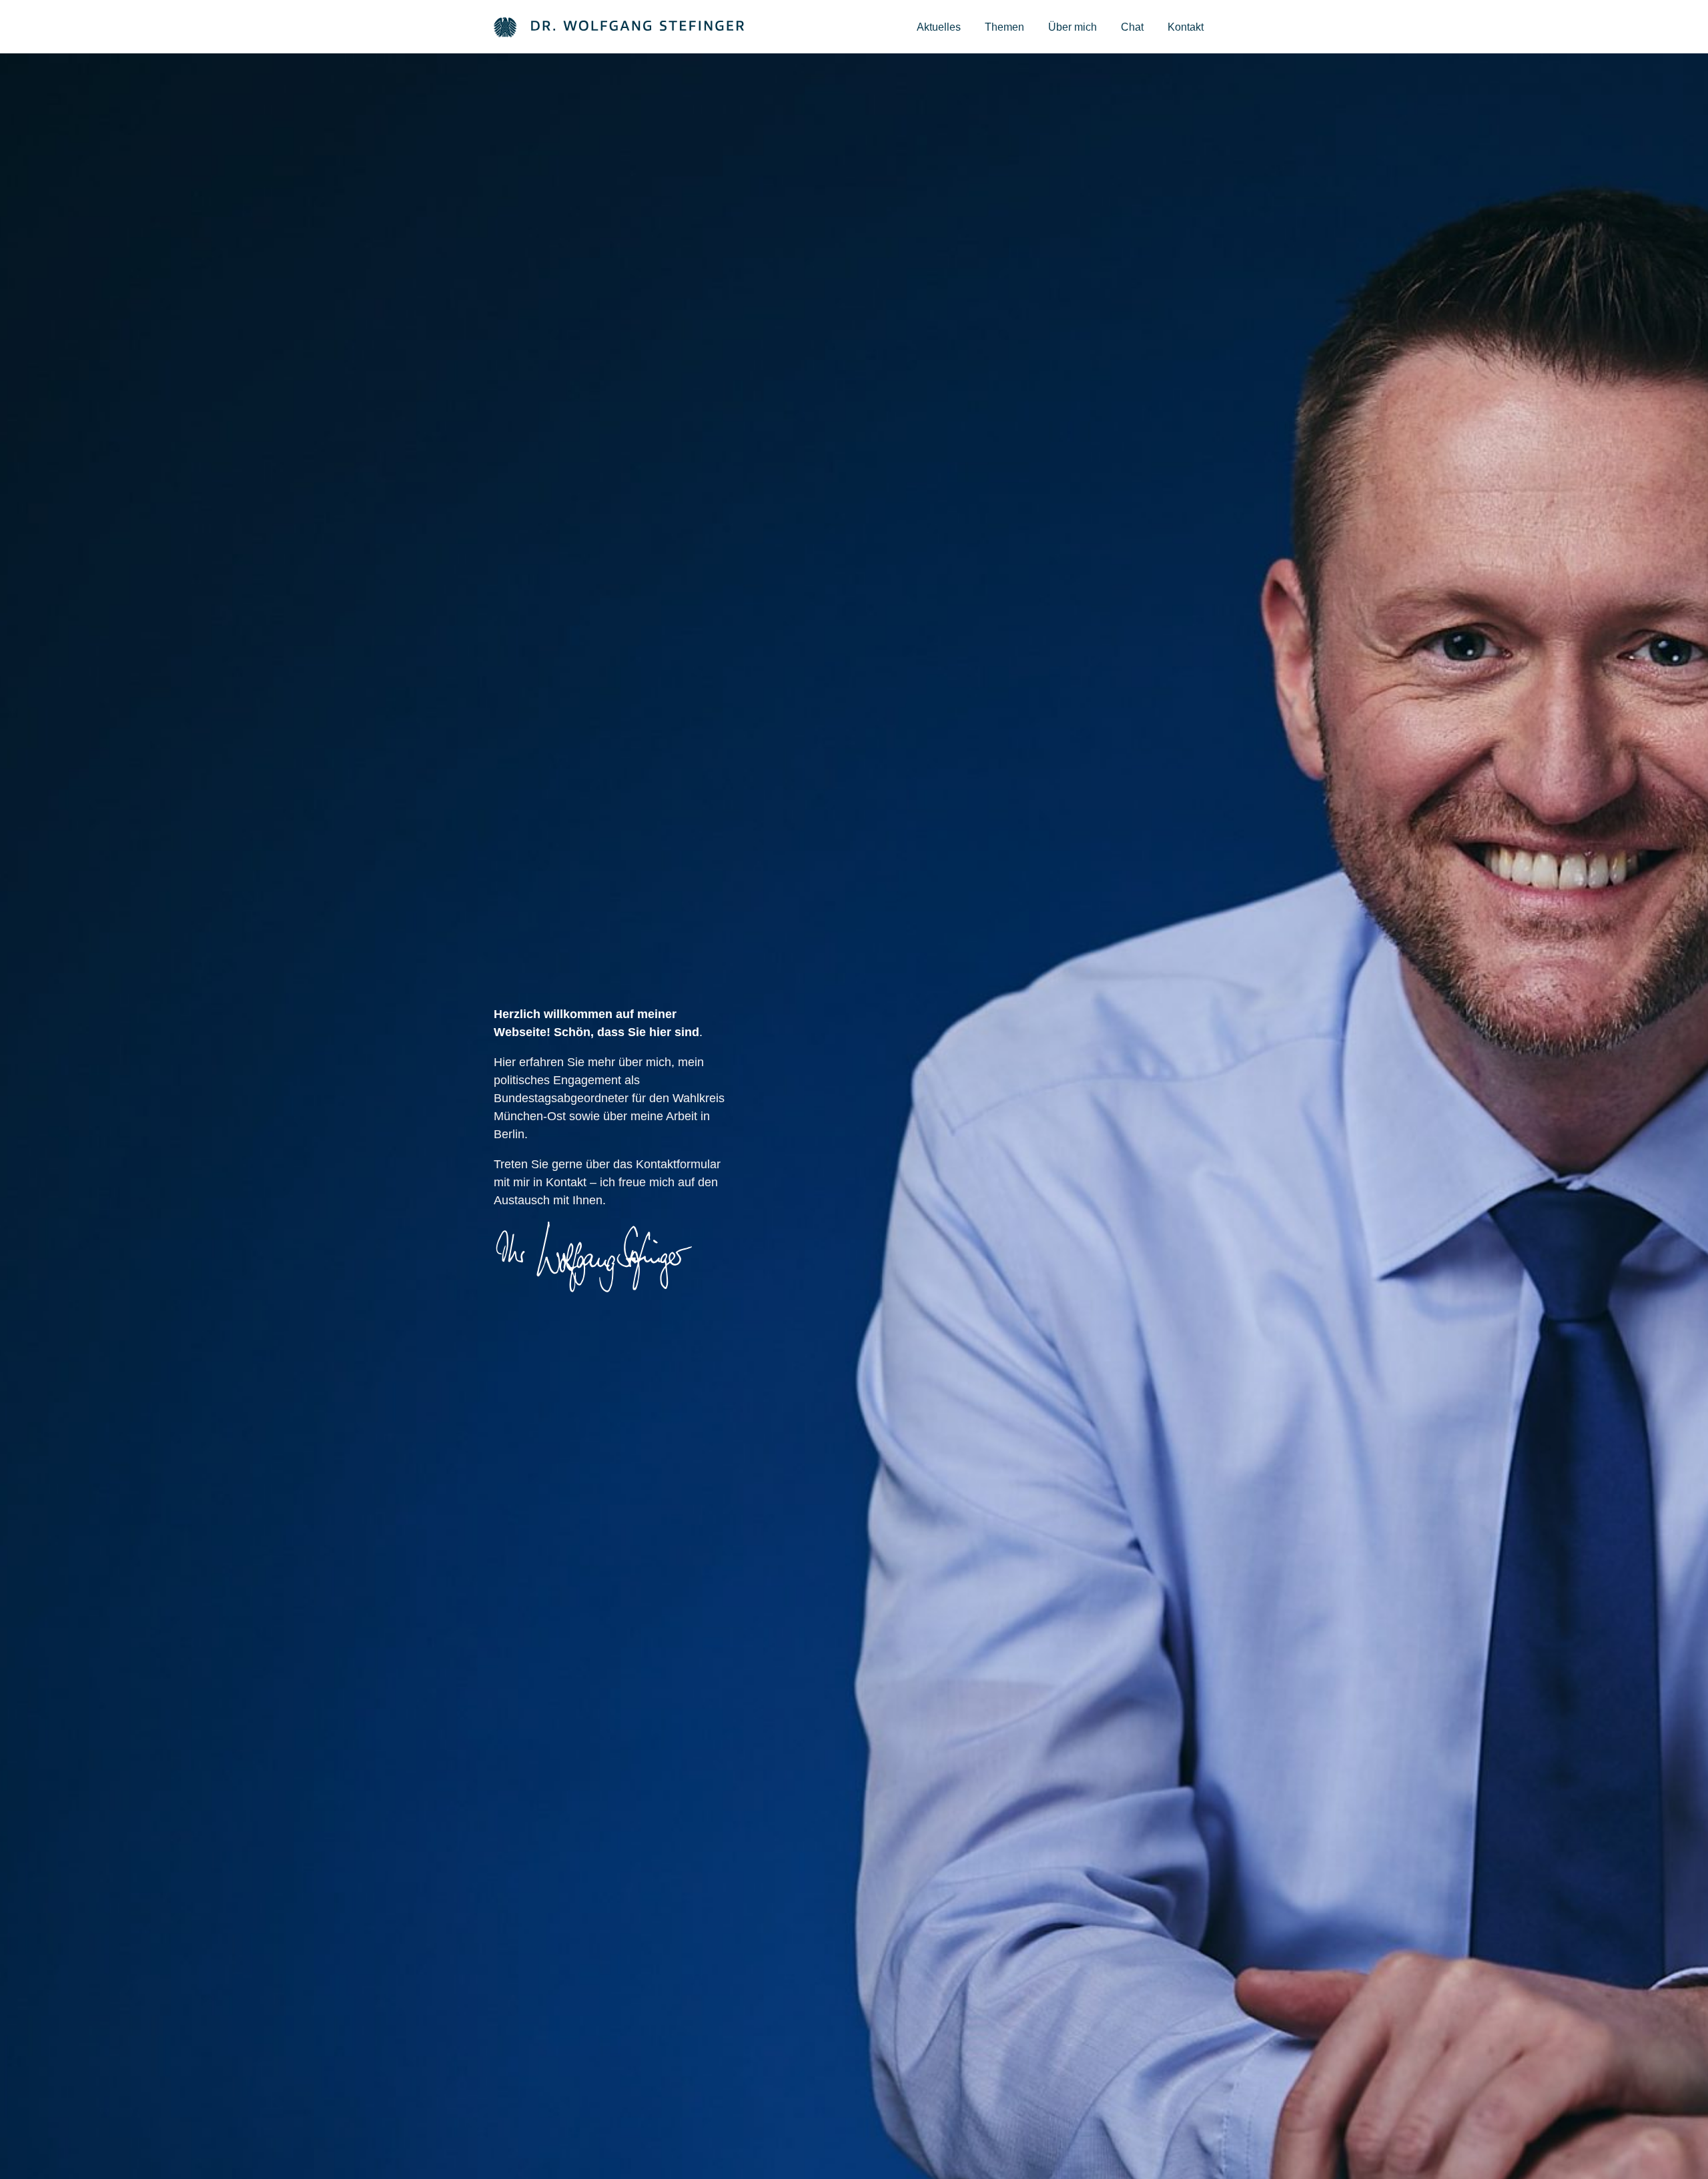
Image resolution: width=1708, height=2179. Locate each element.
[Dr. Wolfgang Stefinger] (619, 26)
